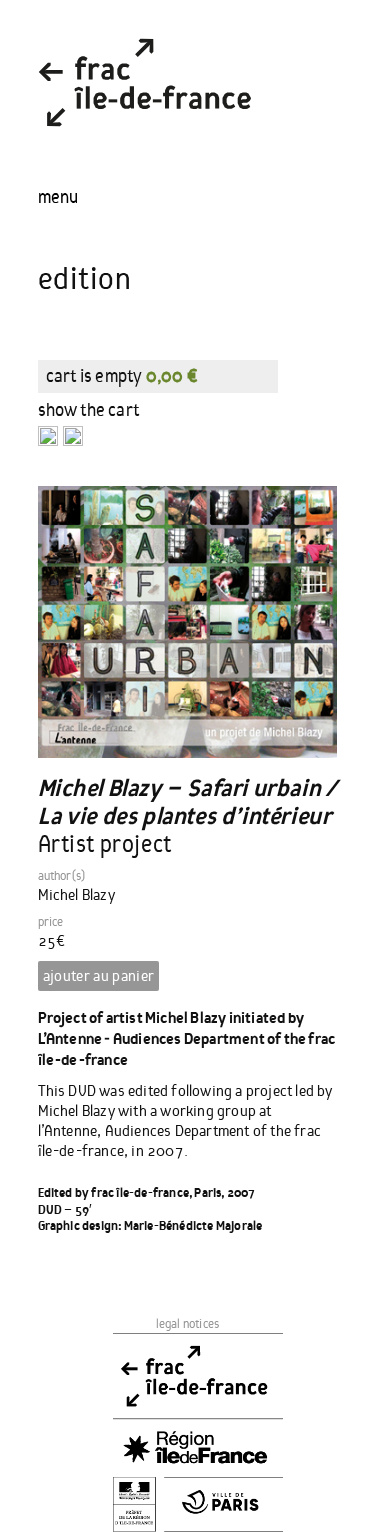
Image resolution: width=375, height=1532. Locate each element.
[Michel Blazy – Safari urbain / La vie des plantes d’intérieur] (188, 621)
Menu (58, 197)
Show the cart (89, 410)
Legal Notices (188, 1324)
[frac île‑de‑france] (145, 143)
